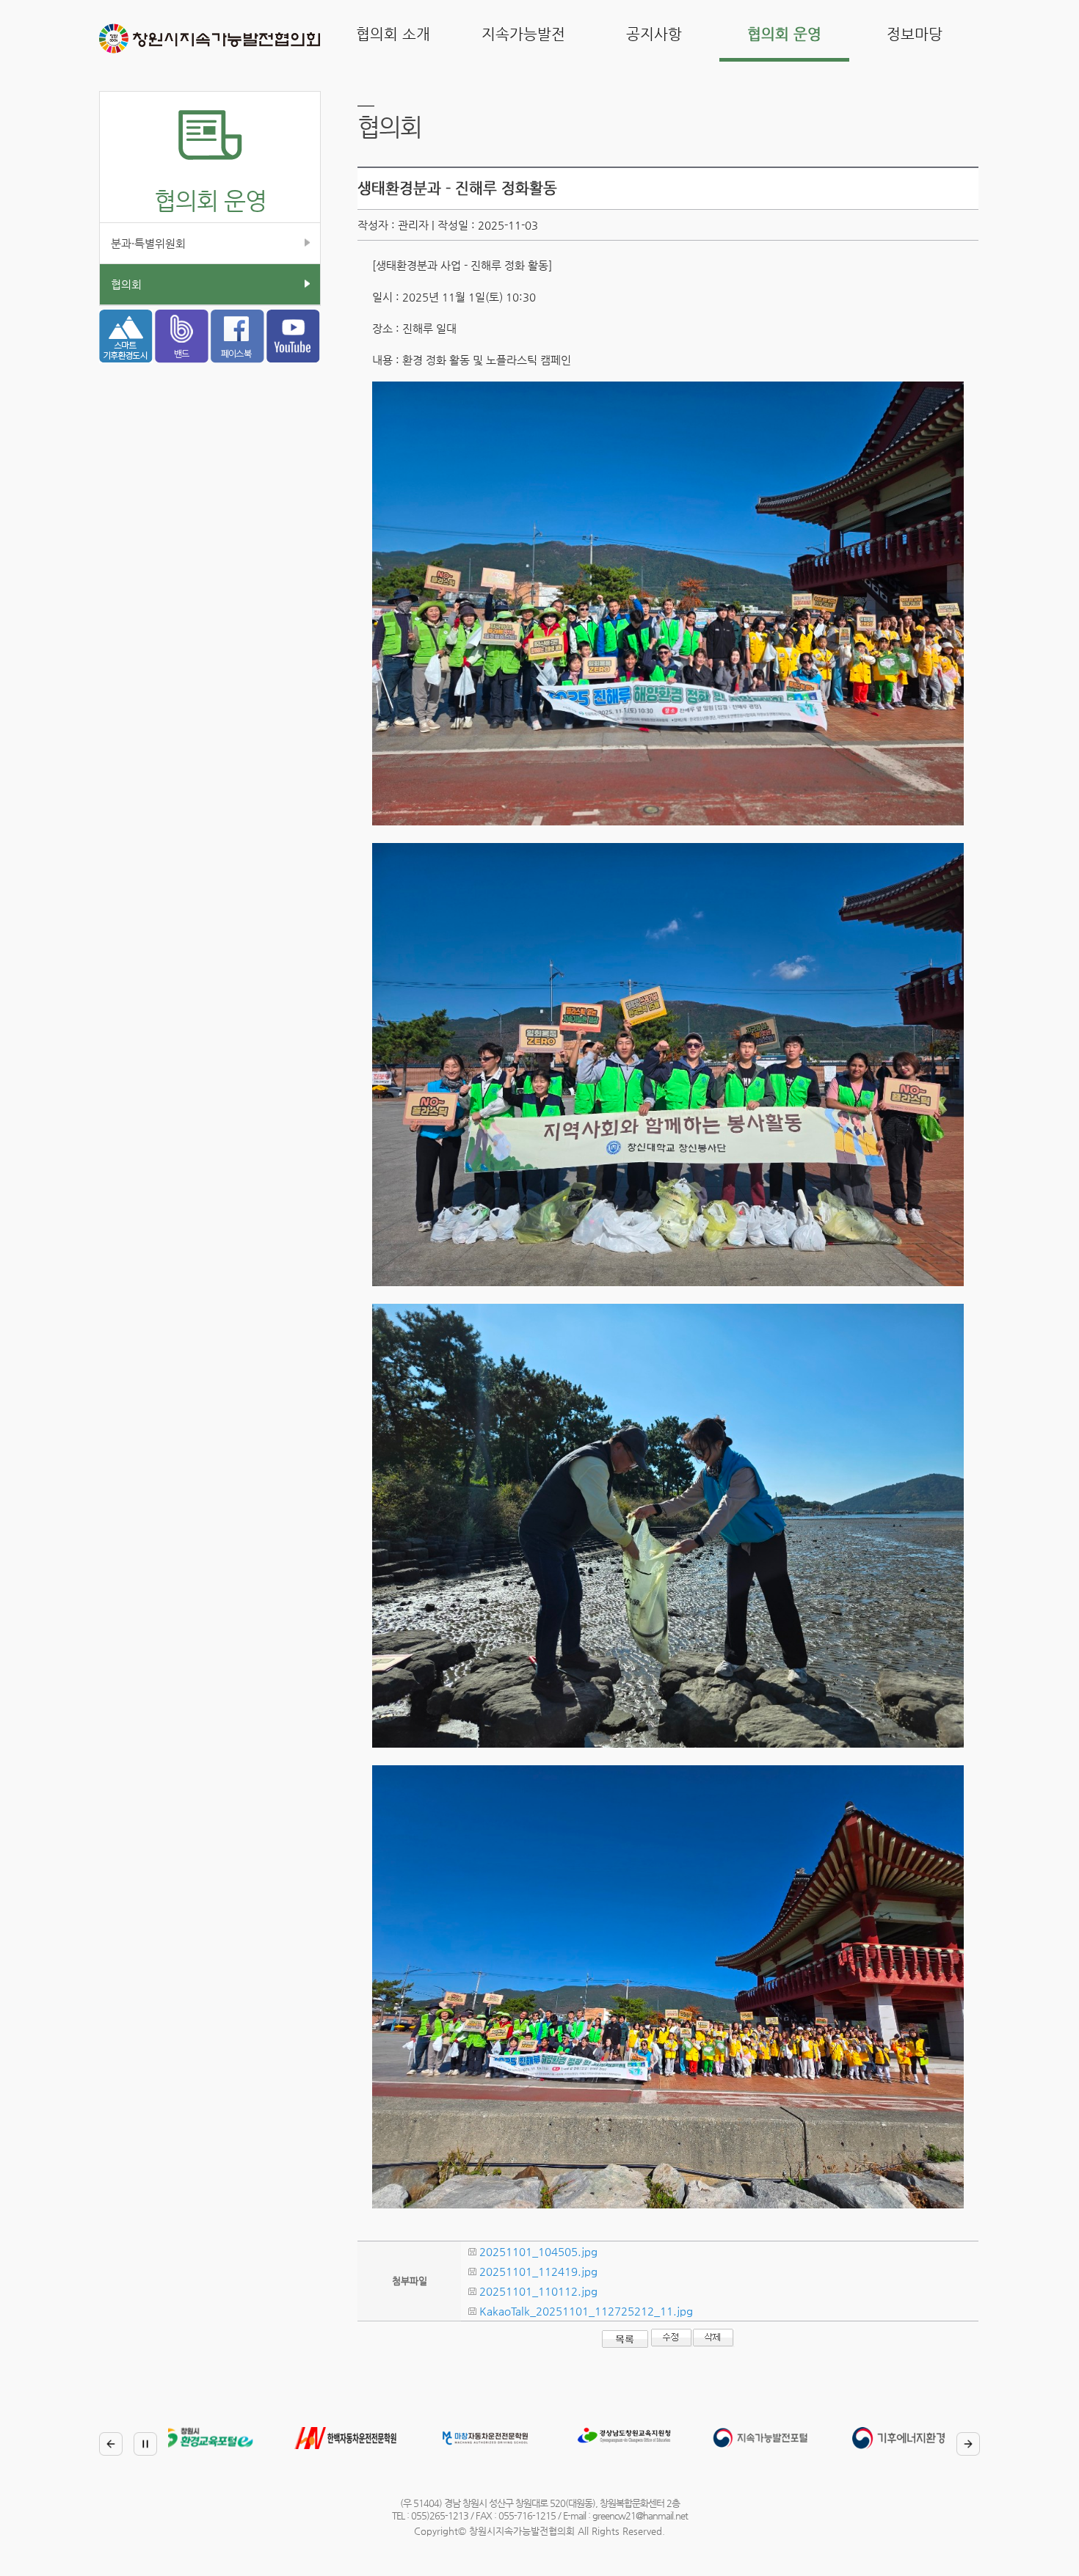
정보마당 (915, 34)
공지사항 (654, 34)
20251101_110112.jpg (538, 2291)
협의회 (126, 284)
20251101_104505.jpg (538, 2251)
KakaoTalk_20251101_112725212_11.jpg (586, 2311)
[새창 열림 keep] (917, 2441)
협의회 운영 (784, 34)
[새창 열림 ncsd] (638, 2441)
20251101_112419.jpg (538, 2271)
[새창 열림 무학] (498, 2438)
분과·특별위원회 (148, 243)
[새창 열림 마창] (359, 2441)
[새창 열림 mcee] (777, 2441)
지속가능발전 (523, 34)
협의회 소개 (393, 34)
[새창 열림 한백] (219, 2441)
